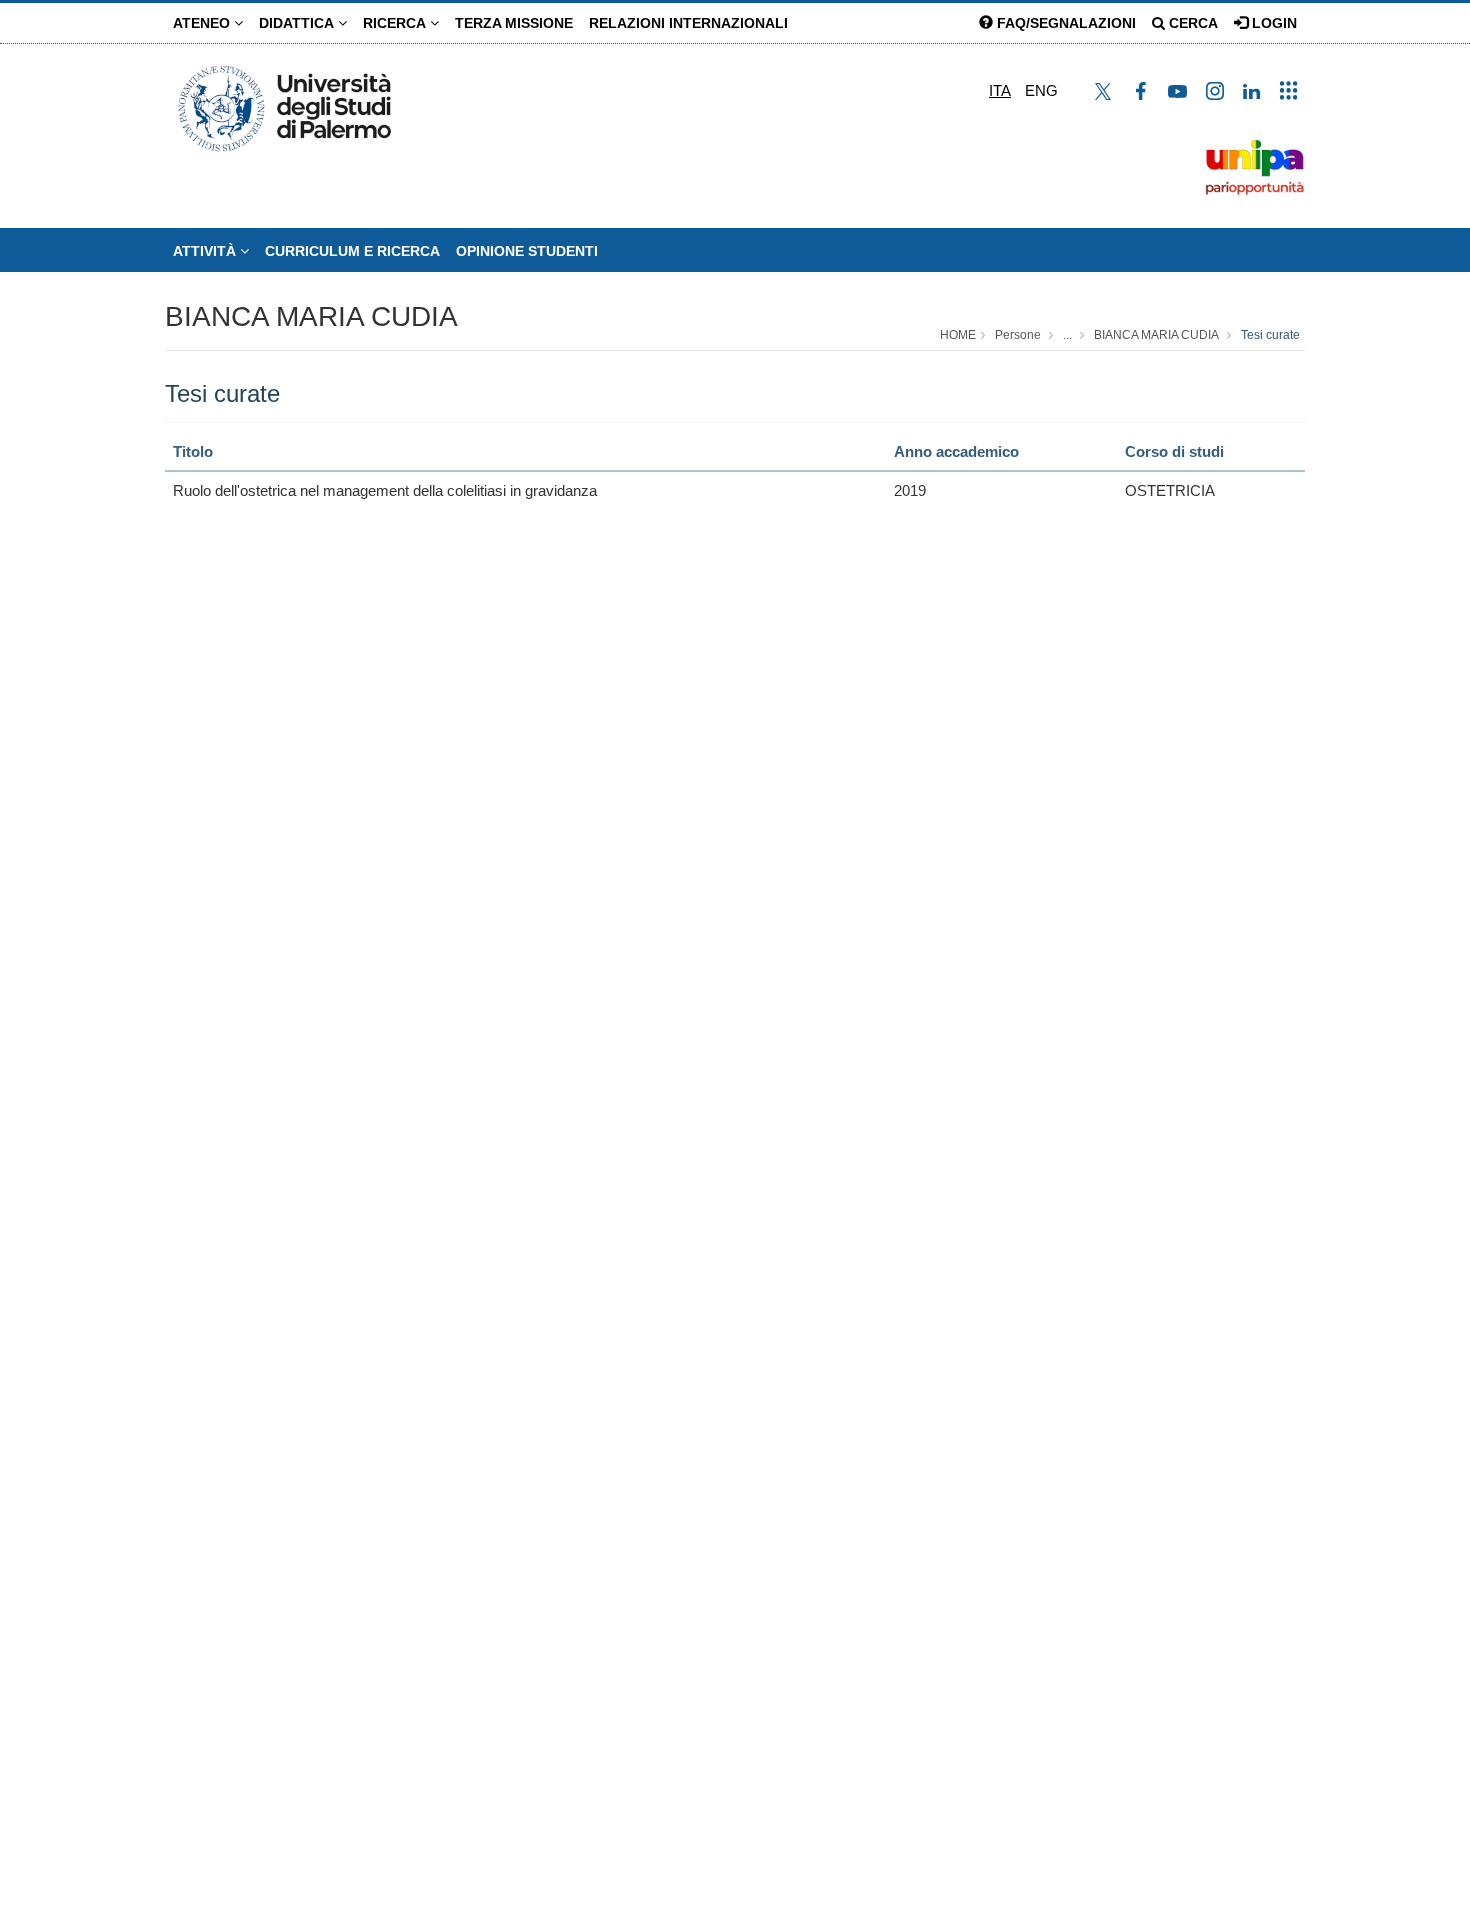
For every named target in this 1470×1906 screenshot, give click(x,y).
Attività (206, 251)
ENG (1041, 90)
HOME (958, 335)
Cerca (1191, 23)
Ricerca (396, 23)
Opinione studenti (527, 251)
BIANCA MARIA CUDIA (311, 316)
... (1067, 335)
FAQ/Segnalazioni (1064, 23)
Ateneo (203, 23)
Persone (1018, 335)
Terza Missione (514, 23)
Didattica (298, 23)
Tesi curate (1270, 335)
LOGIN (1272, 23)
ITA (1000, 90)
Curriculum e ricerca (352, 251)
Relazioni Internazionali (688, 23)
